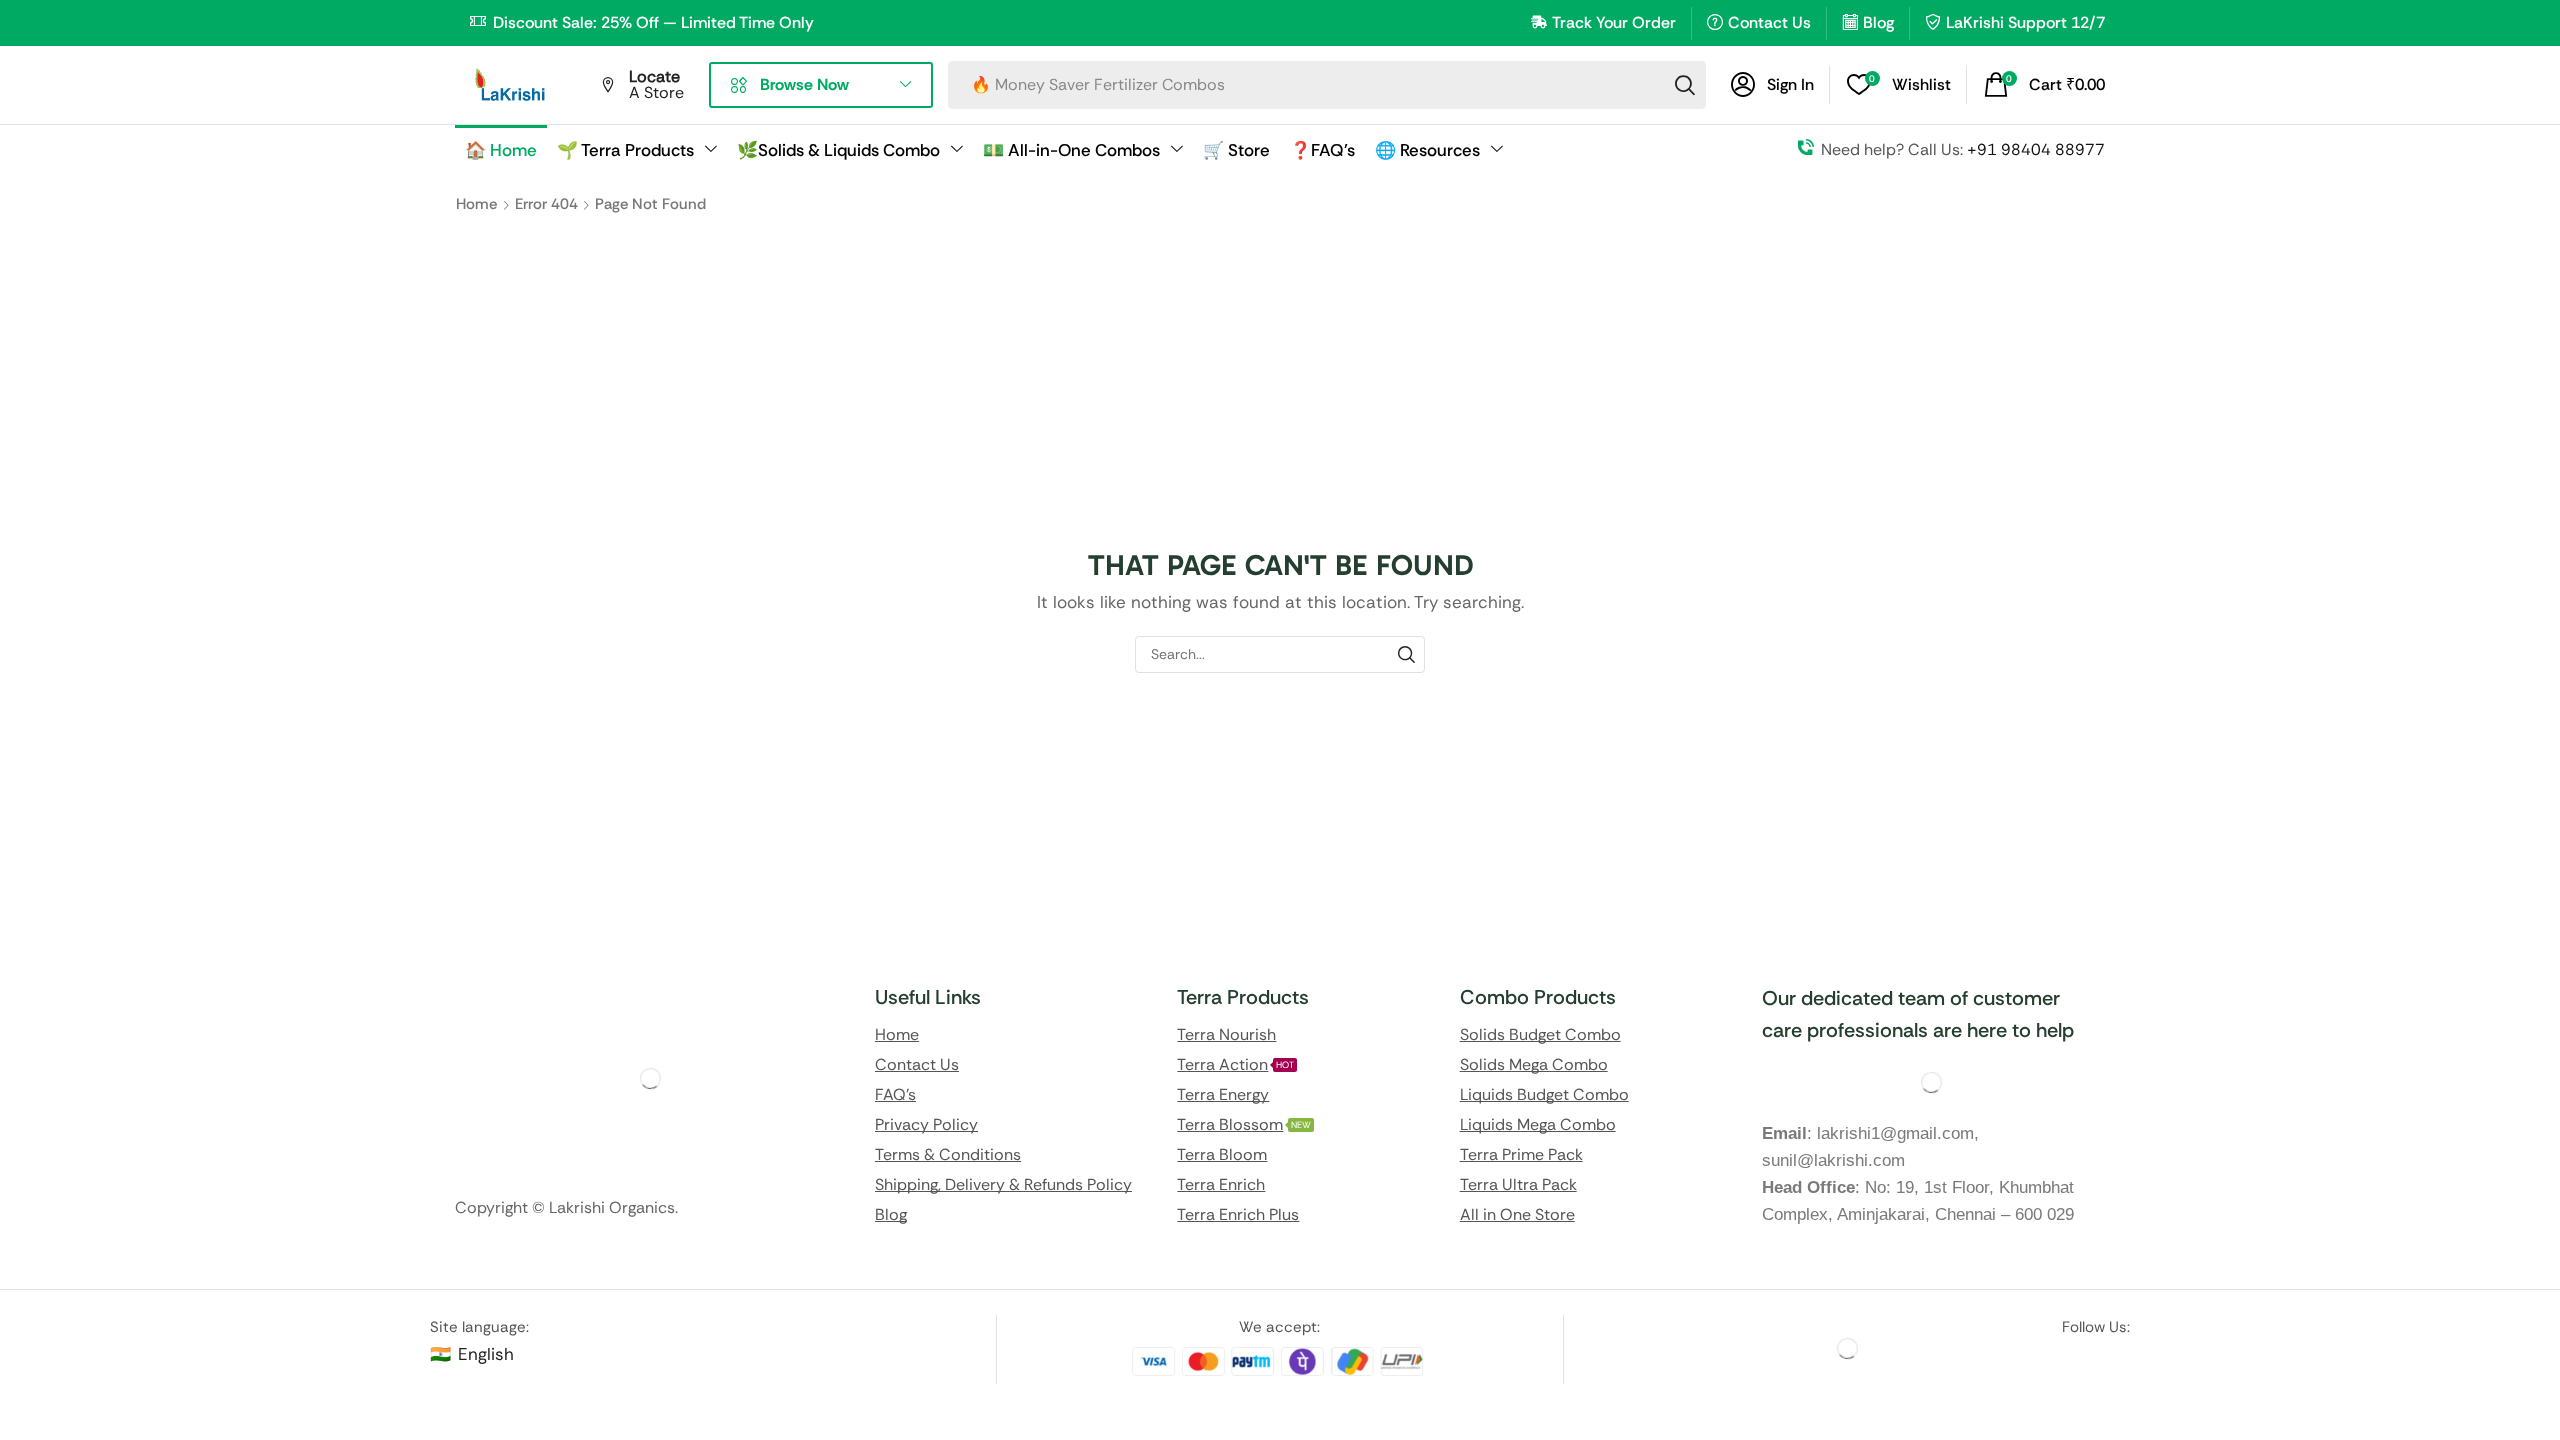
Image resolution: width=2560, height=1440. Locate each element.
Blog (1878, 22)
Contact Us (1769, 22)
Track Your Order (1614, 22)
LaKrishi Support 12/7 (2025, 22)
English (486, 1354)
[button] (1772, 85)
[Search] (1685, 85)
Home (476, 204)
